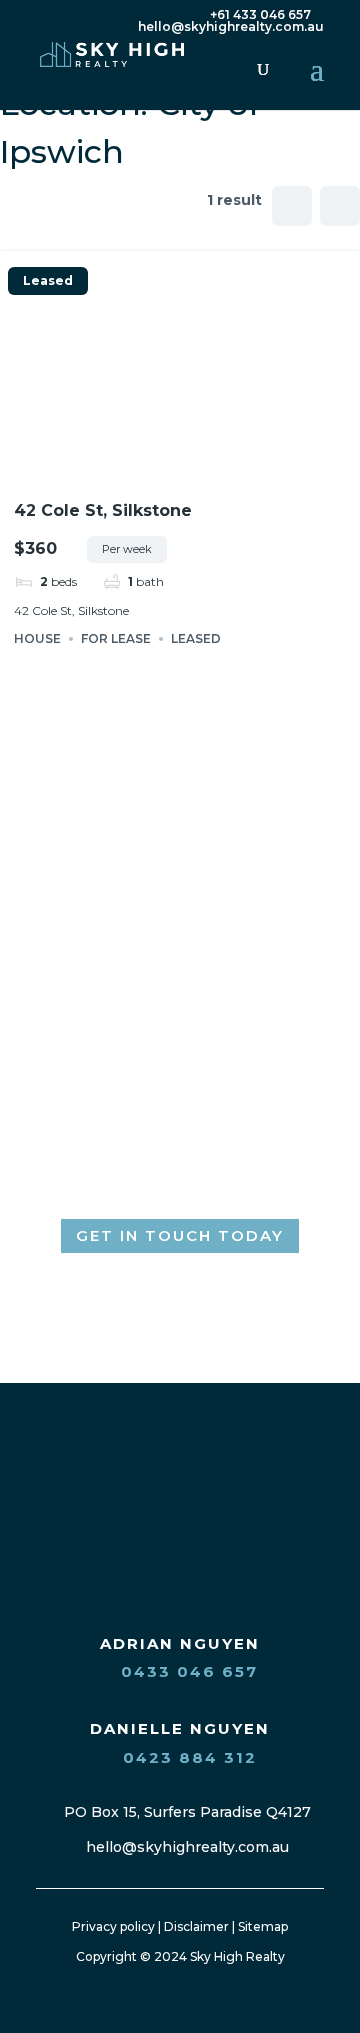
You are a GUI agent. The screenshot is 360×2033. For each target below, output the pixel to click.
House (37, 638)
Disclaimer (196, 1926)
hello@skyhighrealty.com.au (185, 1847)
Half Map (340, 206)
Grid (292, 206)
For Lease (116, 638)
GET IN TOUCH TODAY (180, 1235)
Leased (48, 281)
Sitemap (263, 1926)
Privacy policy (113, 1926)
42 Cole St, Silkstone (103, 510)
